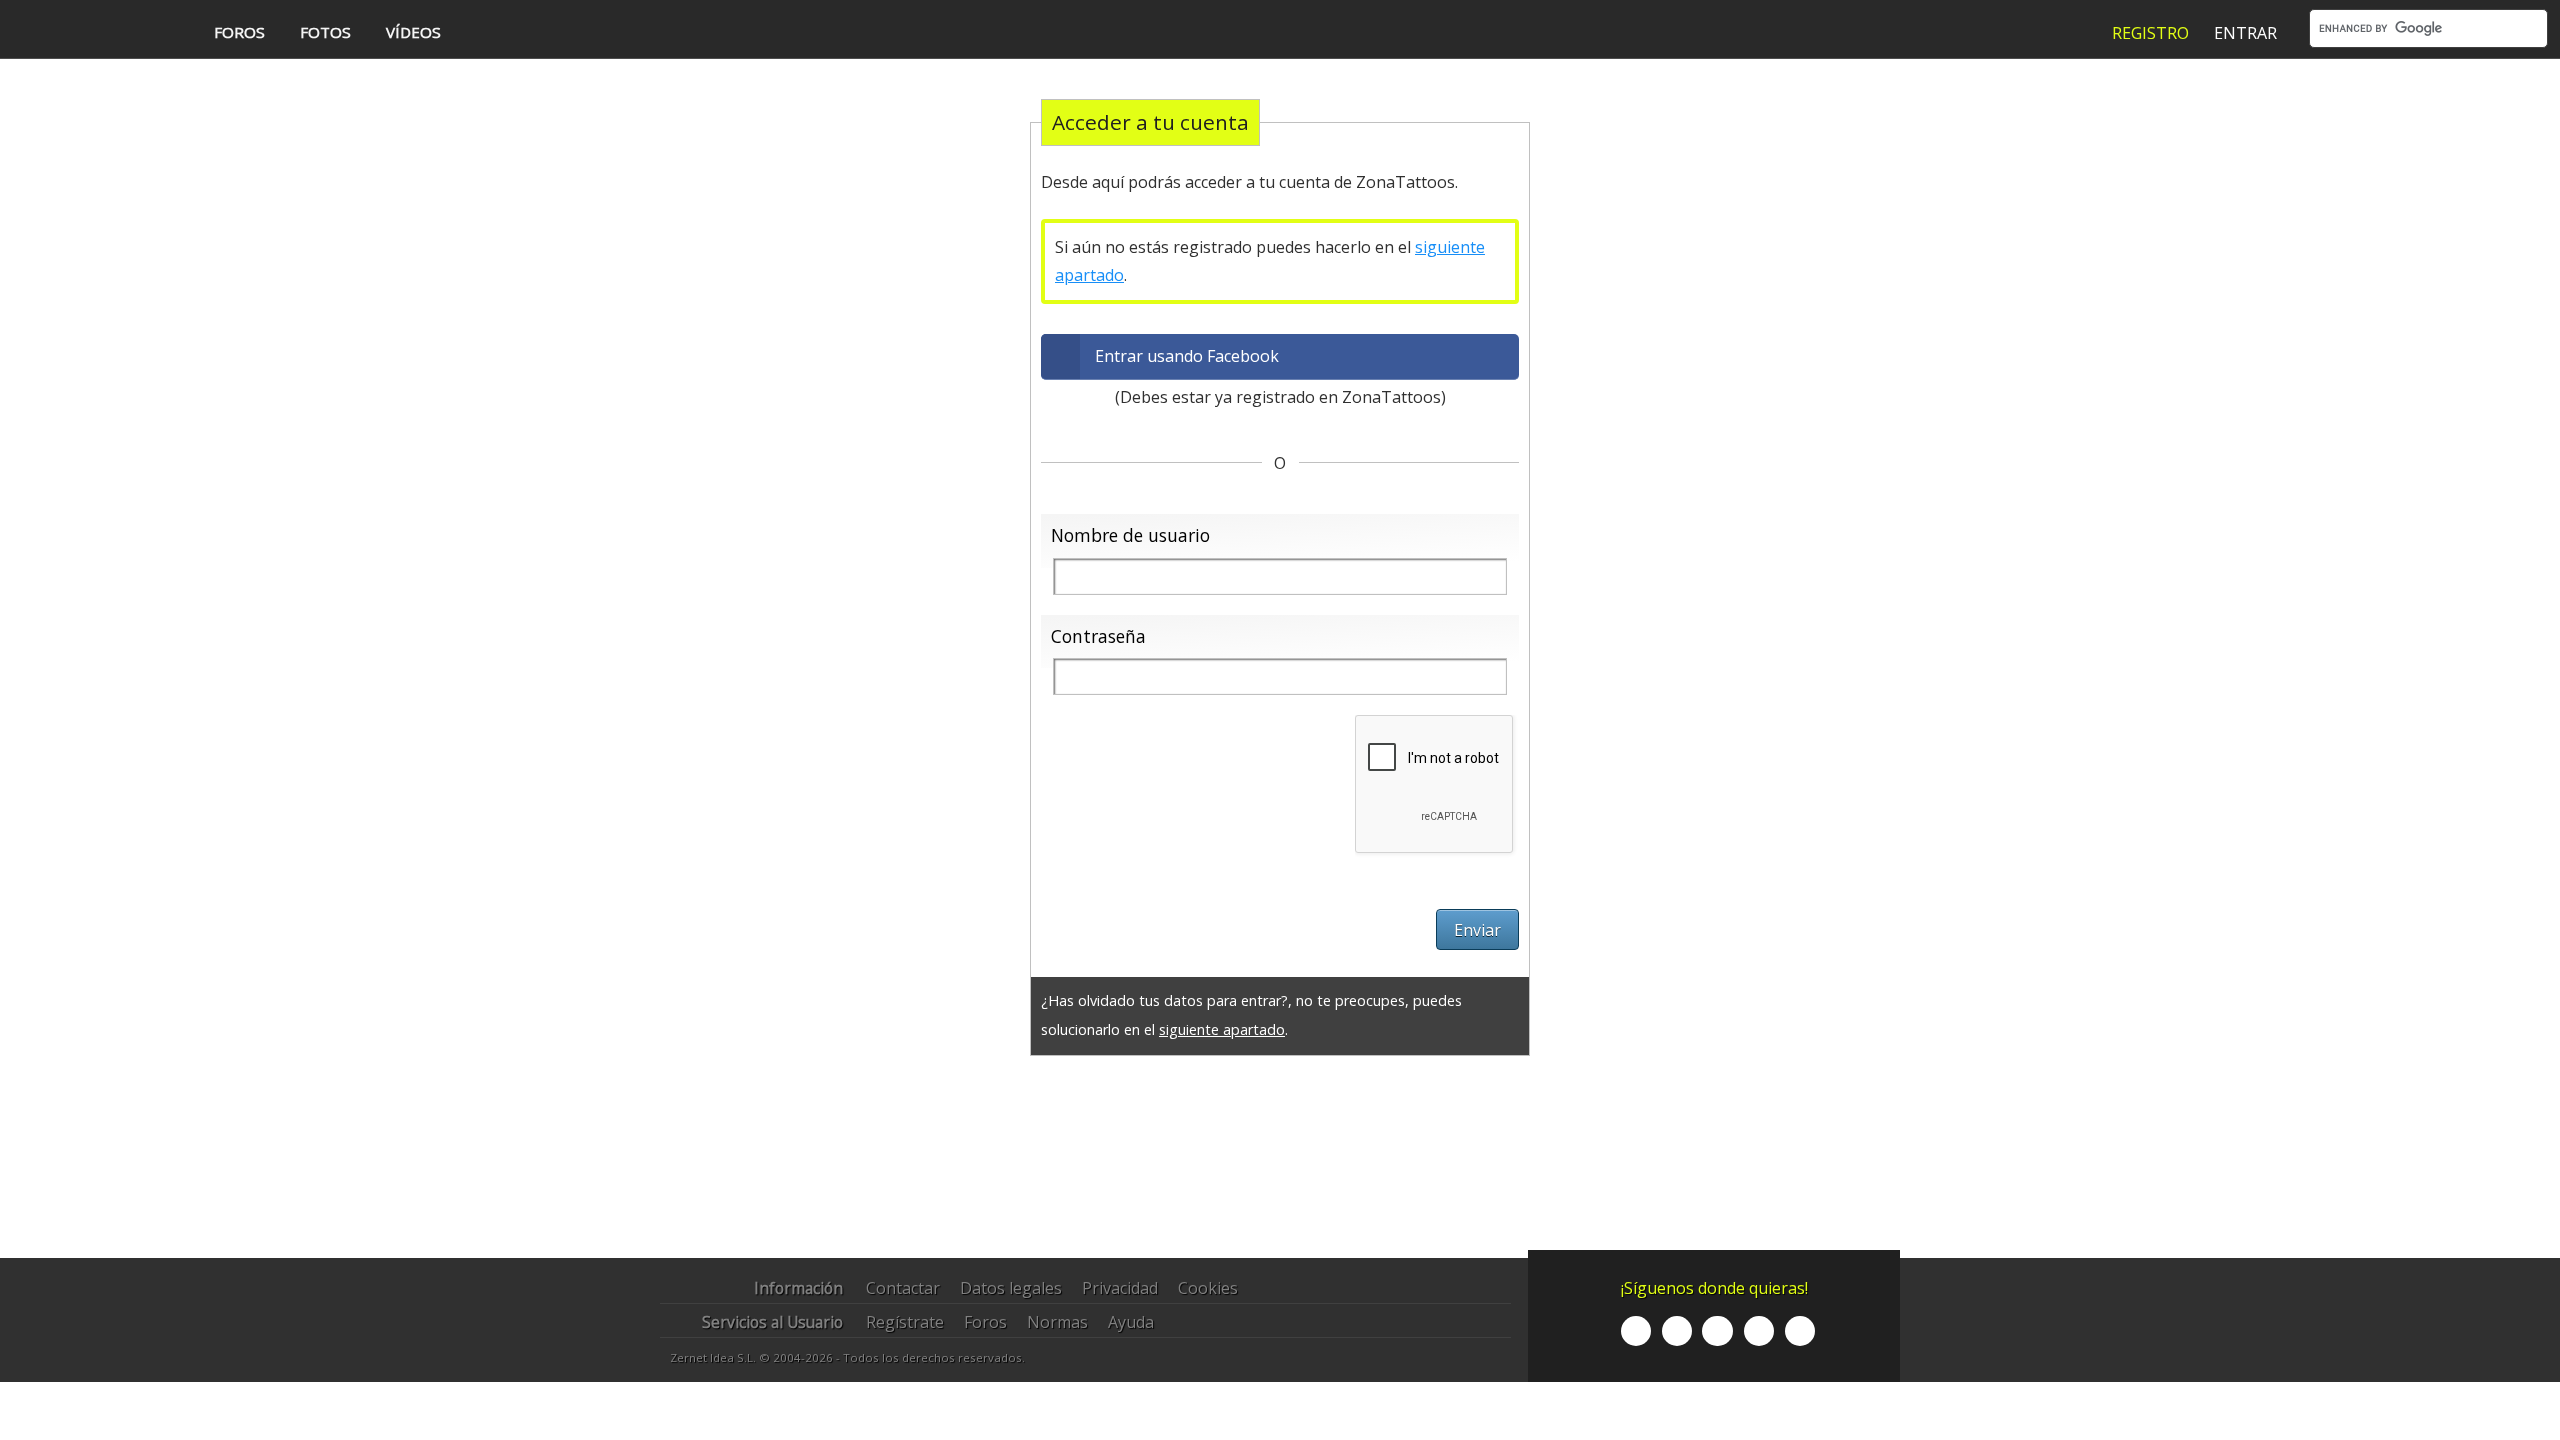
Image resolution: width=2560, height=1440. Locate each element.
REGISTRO (2150, 33)
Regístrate (905, 1322)
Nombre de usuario (1130, 535)
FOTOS (325, 32)
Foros (985, 1322)
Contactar (903, 1288)
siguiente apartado (1222, 1029)
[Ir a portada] (93, 31)
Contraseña (1098, 636)
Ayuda (1131, 1322)
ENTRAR (2245, 33)
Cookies (1208, 1288)
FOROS (239, 32)
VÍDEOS (413, 32)
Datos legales (1011, 1288)
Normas (1057, 1322)
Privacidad (1120, 1288)
